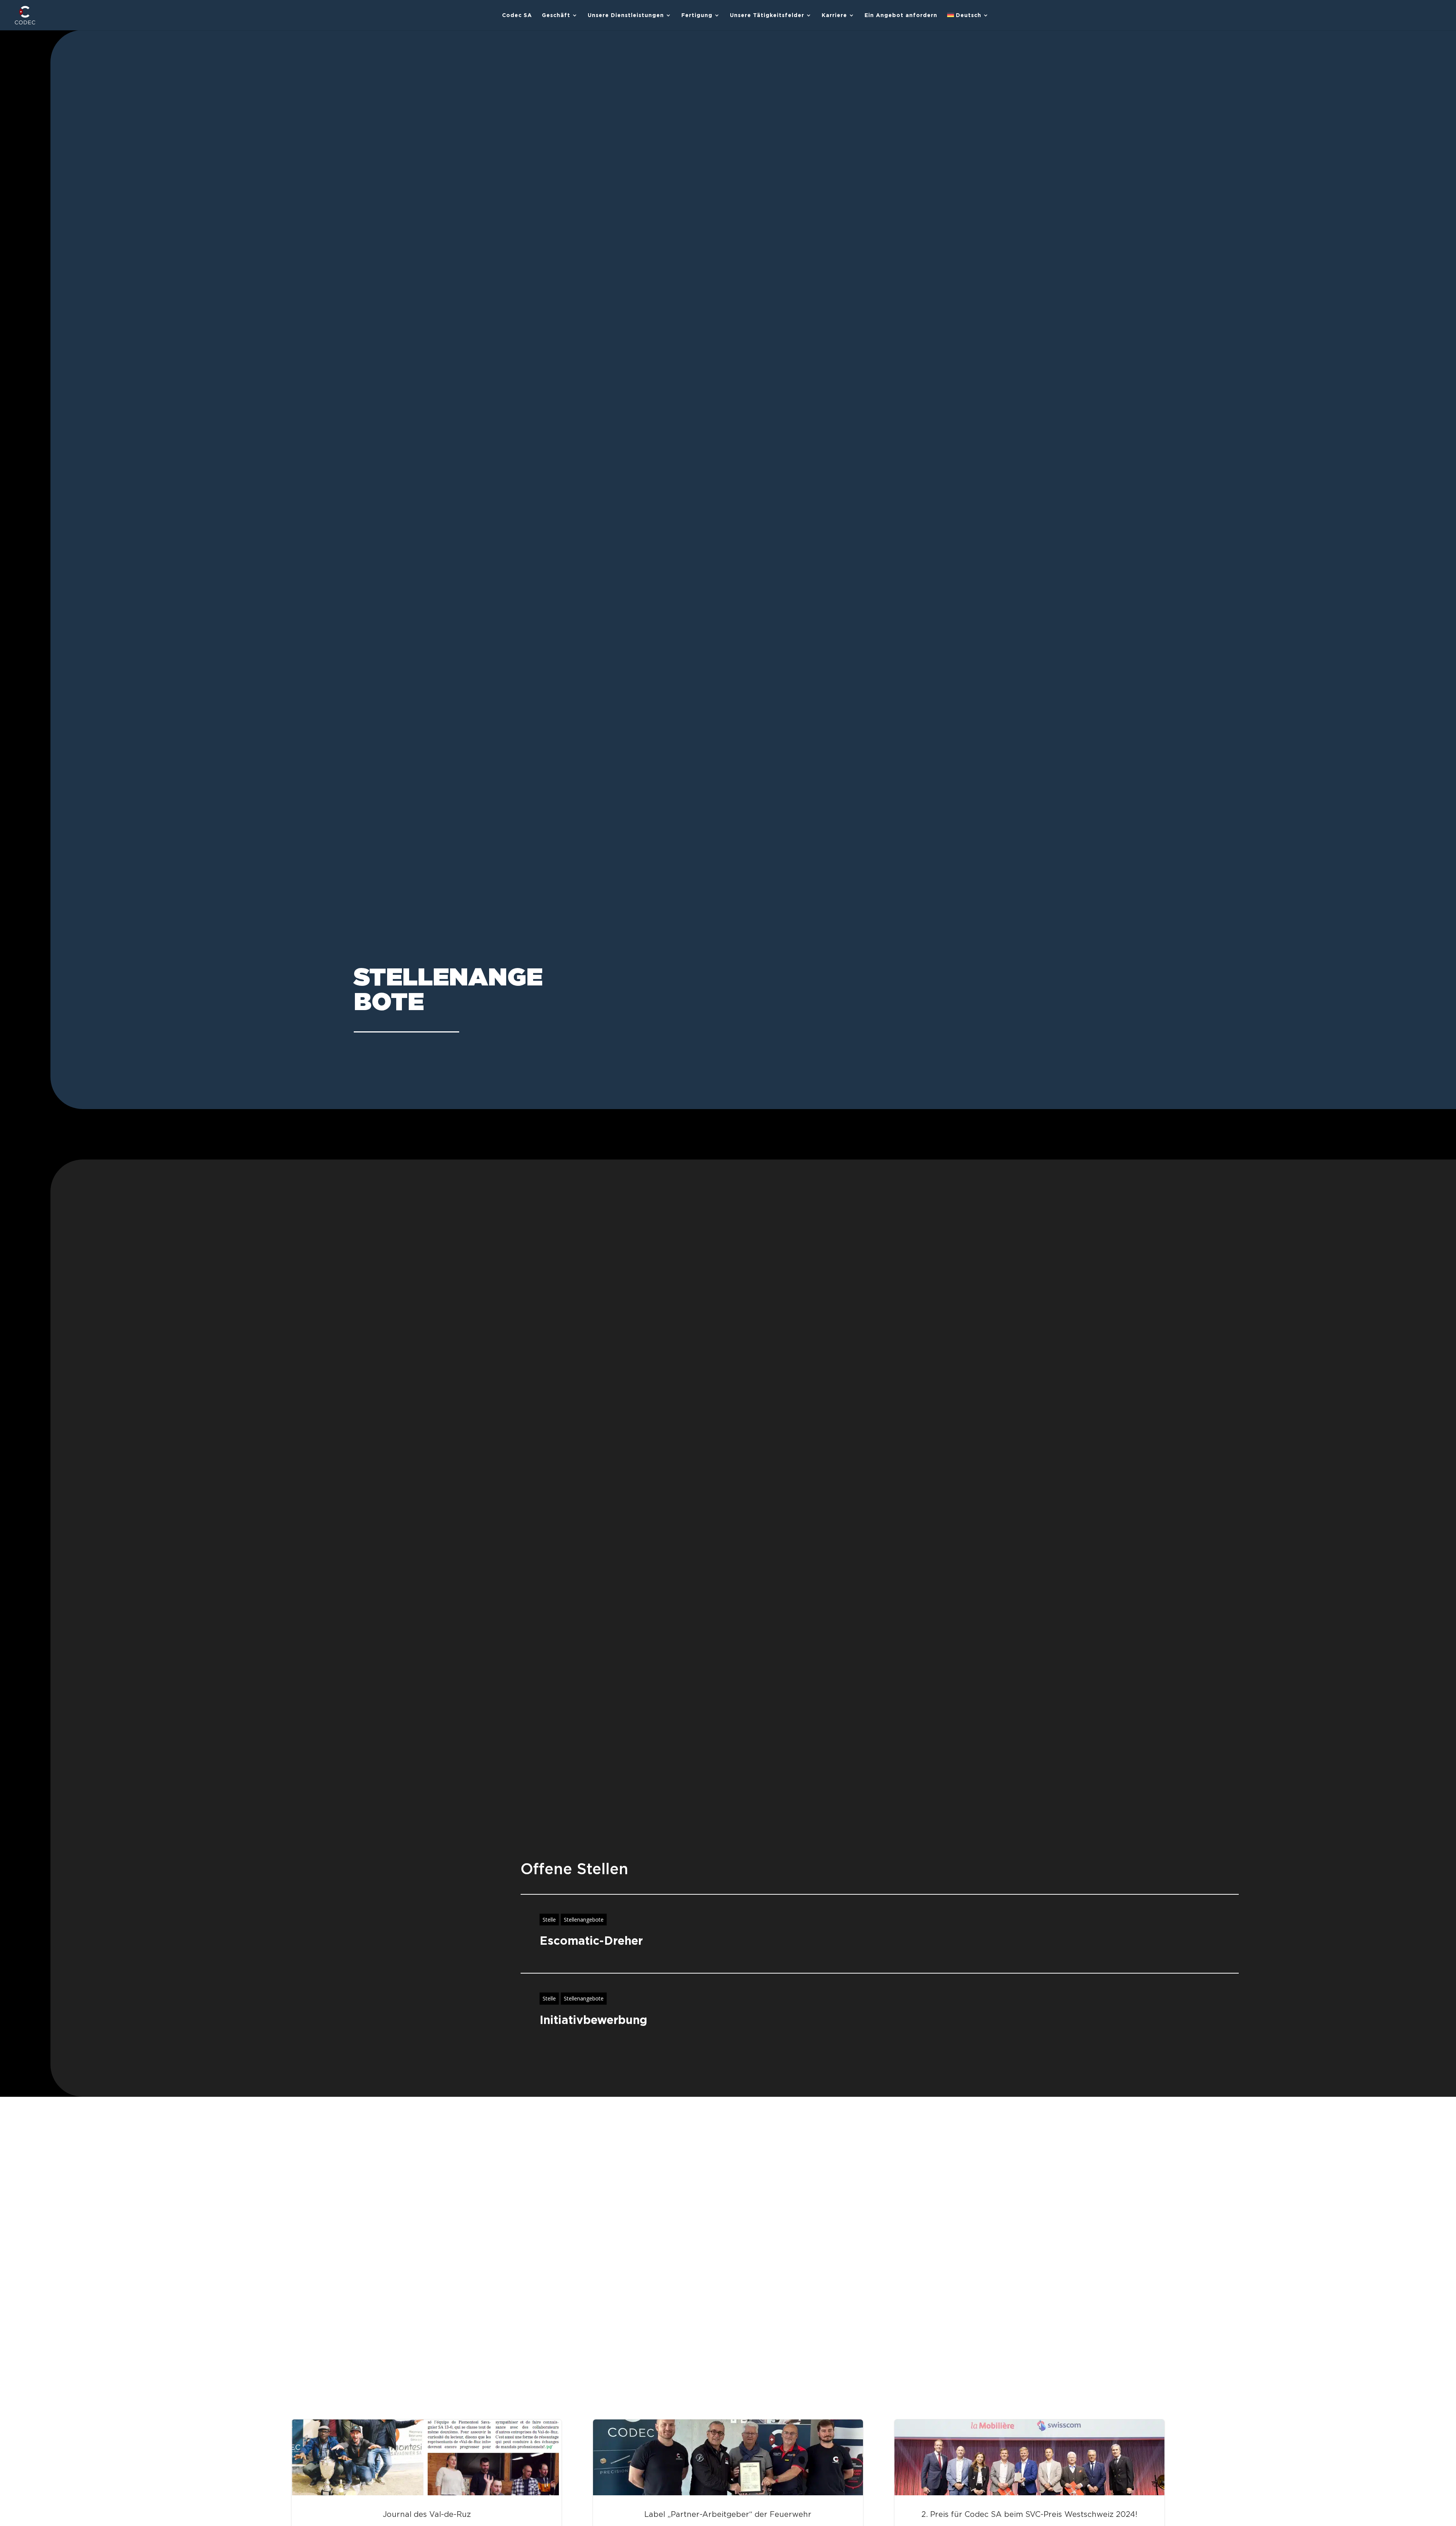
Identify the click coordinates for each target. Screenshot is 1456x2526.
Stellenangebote (584, 1920)
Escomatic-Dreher (591, 1941)
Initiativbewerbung (593, 2020)
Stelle (549, 1920)
